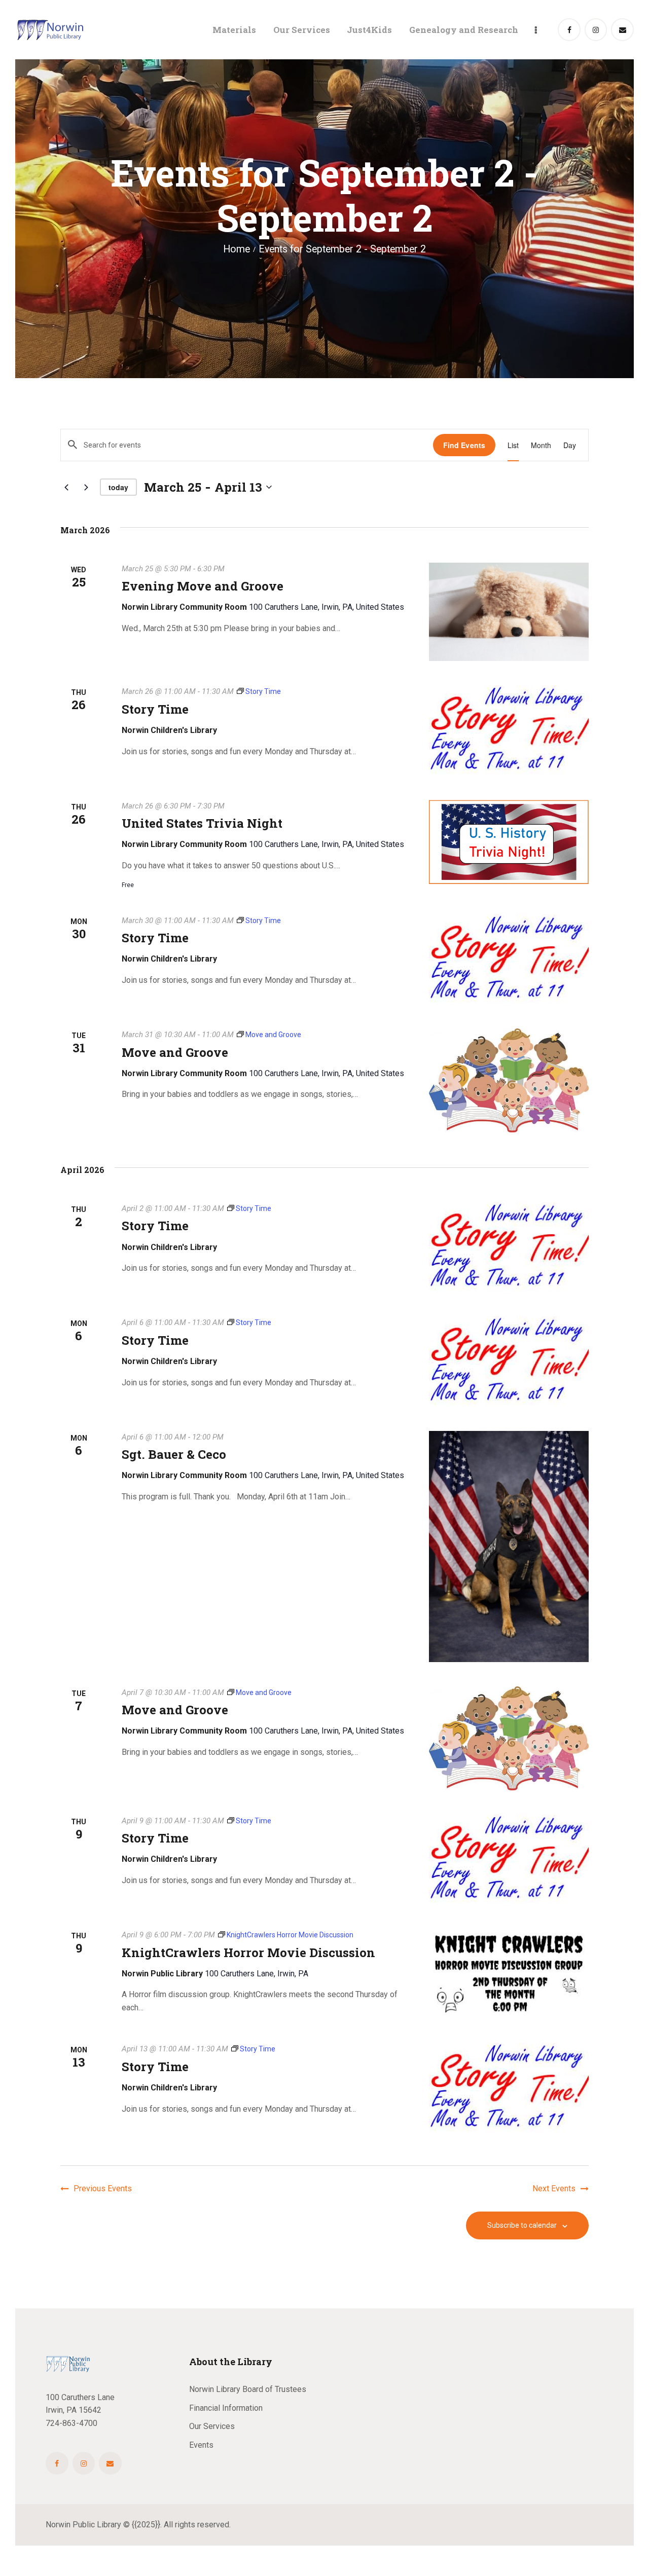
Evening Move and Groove (203, 586)
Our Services (212, 2426)
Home (237, 249)
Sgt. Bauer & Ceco (174, 1455)
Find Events (464, 445)
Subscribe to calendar (522, 2225)
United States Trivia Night (202, 823)
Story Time (155, 709)
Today (118, 487)
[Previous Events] (66, 487)
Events (201, 2445)
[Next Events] (86, 487)
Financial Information (226, 2408)
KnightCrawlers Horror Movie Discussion (248, 1953)
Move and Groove (175, 1053)
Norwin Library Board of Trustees (248, 2389)
